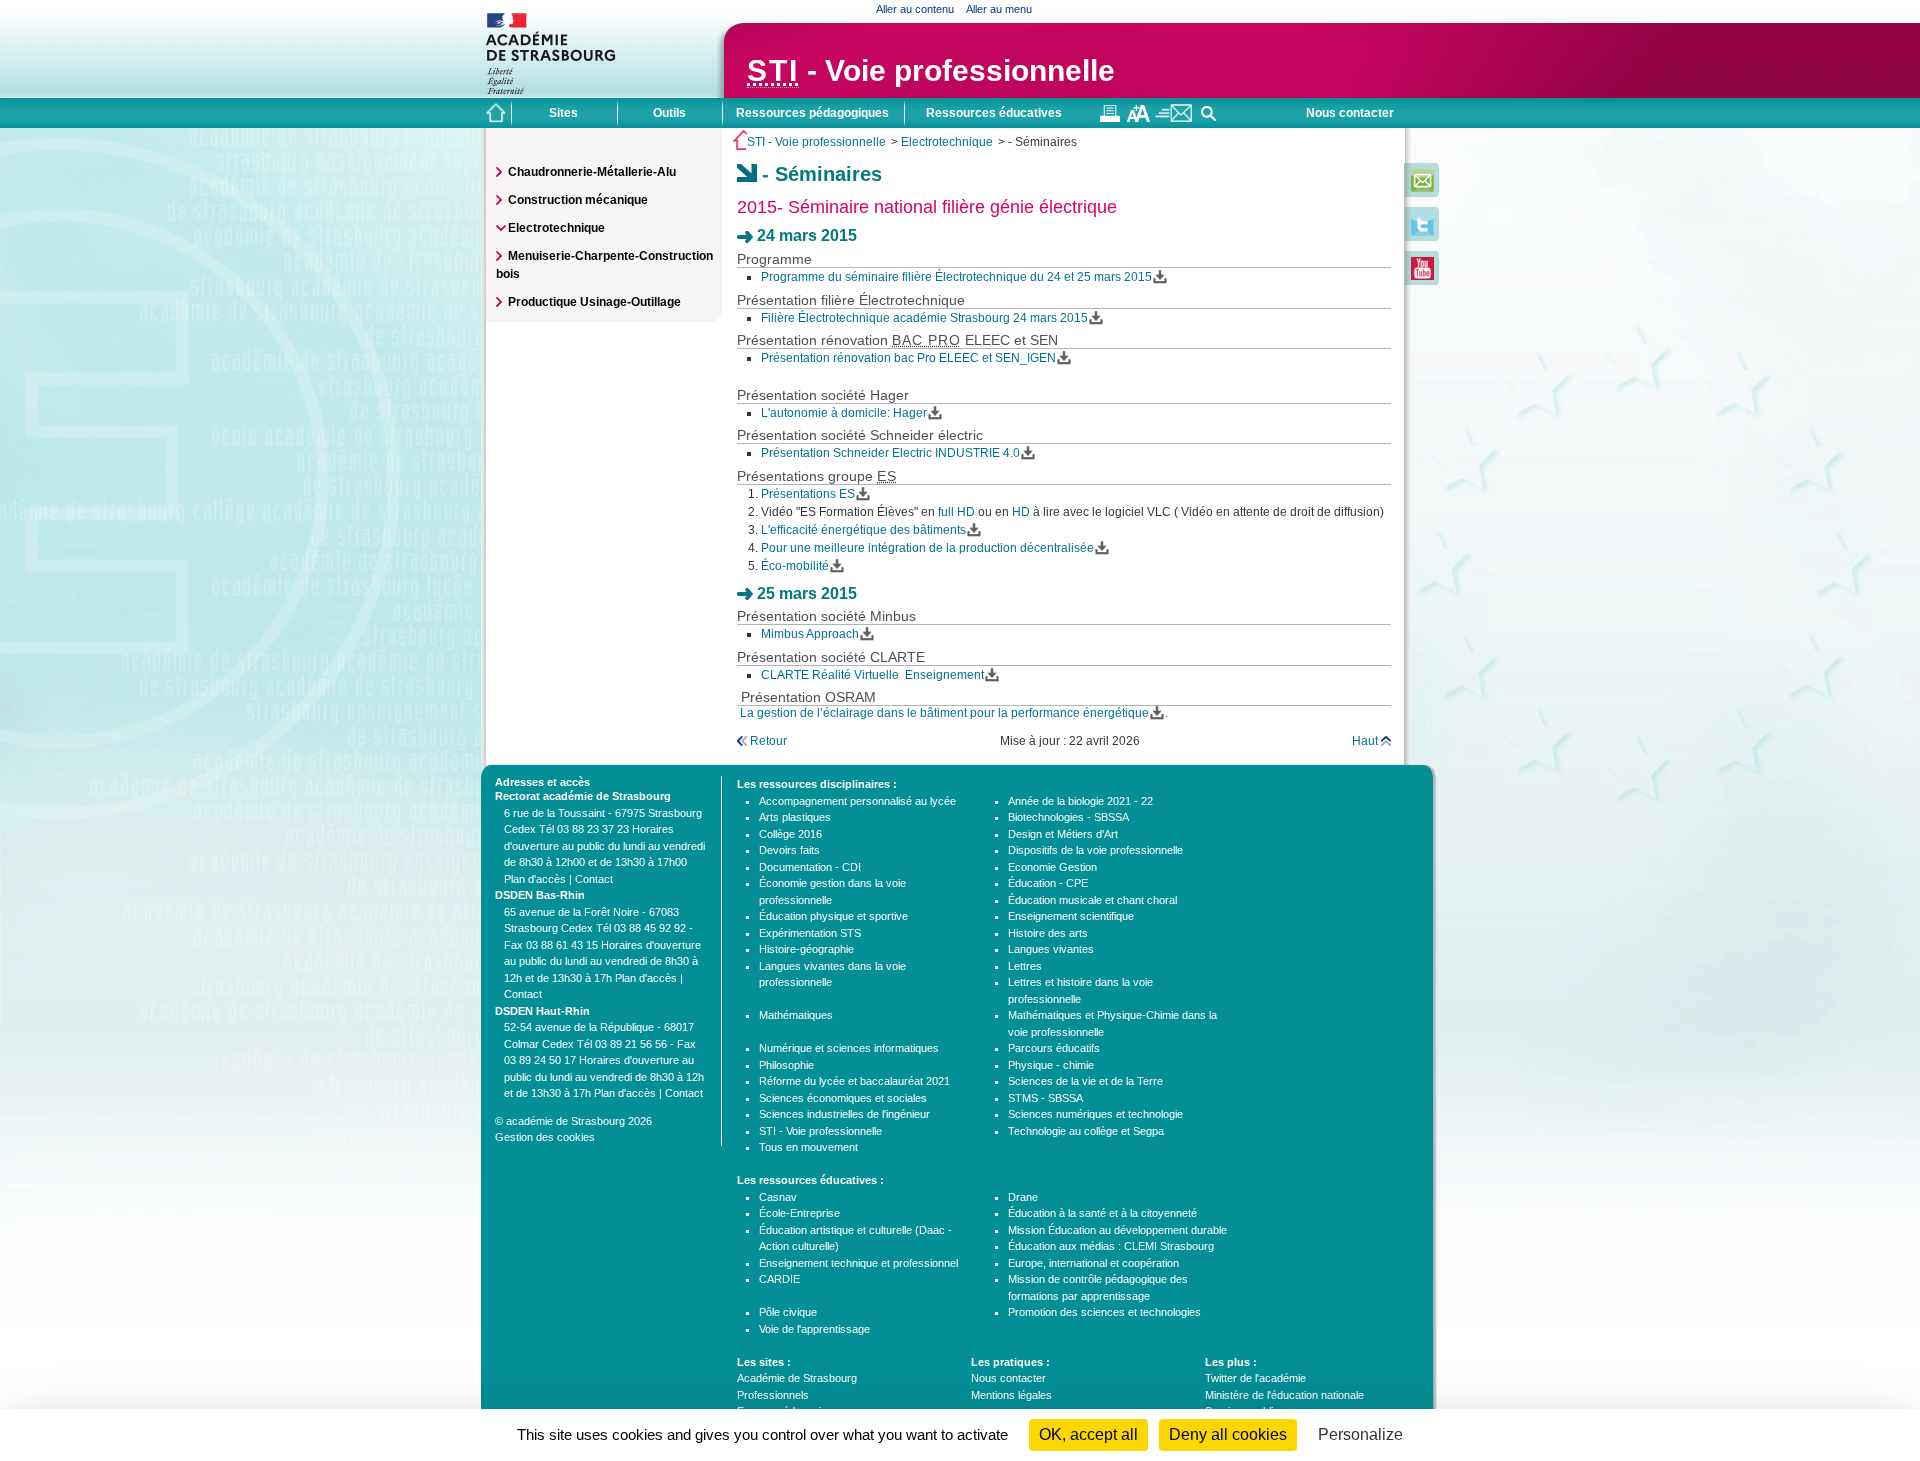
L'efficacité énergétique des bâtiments (863, 530)
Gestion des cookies (545, 1137)
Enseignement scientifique (1071, 916)
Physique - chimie (1051, 1065)
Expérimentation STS (810, 933)
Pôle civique (788, 1312)
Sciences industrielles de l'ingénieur (844, 1114)
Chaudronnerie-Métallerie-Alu (592, 172)
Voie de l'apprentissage (814, 1329)
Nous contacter (1350, 113)
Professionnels (773, 1395)
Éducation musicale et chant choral (1092, 900)
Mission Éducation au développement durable (1117, 1230)
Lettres (1025, 966)
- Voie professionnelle (931, 70)
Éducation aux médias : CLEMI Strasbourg (1111, 1246)
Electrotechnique (947, 142)
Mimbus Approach (810, 634)
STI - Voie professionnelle (816, 142)
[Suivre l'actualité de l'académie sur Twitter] (1422, 232)
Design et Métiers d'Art (1063, 834)
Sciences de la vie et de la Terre (1085, 1081)
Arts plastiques (795, 817)
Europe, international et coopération (1093, 1263)
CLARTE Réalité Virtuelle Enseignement (872, 675)
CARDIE (779, 1279)
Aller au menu (999, 9)
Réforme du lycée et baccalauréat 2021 (854, 1081)
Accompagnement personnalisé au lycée (857, 801)
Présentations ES (808, 494)
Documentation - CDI (810, 867)
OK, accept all (1088, 1434)
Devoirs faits (789, 850)
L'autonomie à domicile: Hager (844, 413)
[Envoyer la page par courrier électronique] (1173, 118)
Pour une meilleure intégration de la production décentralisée (927, 548)
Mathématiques (796, 1015)
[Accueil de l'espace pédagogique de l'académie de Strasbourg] (496, 113)
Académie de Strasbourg (797, 1378)
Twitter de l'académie (1255, 1378)
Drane (1023, 1197)
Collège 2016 (790, 834)
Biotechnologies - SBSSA (1068, 817)
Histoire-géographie (806, 949)
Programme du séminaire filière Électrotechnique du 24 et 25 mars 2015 (956, 277)
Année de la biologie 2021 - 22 (1080, 801)
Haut (1365, 741)
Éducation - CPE (1048, 883)
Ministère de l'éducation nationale (1284, 1395)
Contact (594, 879)
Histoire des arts (1048, 933)
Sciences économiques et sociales (843, 1098)
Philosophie (786, 1065)
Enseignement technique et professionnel (858, 1263)
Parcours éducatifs (1054, 1048)
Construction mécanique (578, 200)
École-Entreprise (799, 1213)
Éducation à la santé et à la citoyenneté (1102, 1213)
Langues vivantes (1051, 949)
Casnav (778, 1197)
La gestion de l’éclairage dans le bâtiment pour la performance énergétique (943, 713)
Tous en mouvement (808, 1147)
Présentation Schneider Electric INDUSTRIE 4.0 (890, 453)
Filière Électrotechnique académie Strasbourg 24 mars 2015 (924, 318)
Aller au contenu (915, 9)
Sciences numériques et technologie (1095, 1114)
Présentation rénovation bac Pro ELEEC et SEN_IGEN (908, 358)
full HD (955, 512)
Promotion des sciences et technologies (1104, 1312)
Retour (768, 741)
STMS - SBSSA (1045, 1098)
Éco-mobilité (795, 566)
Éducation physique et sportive (833, 916)
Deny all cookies (1228, 1434)
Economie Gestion (1052, 867)
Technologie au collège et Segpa (1086, 1131)
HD (1022, 512)
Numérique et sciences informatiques (849, 1048)
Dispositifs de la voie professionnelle (1095, 850)
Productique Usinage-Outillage (594, 302)
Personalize (1360, 1434)
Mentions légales (1011, 1395)
